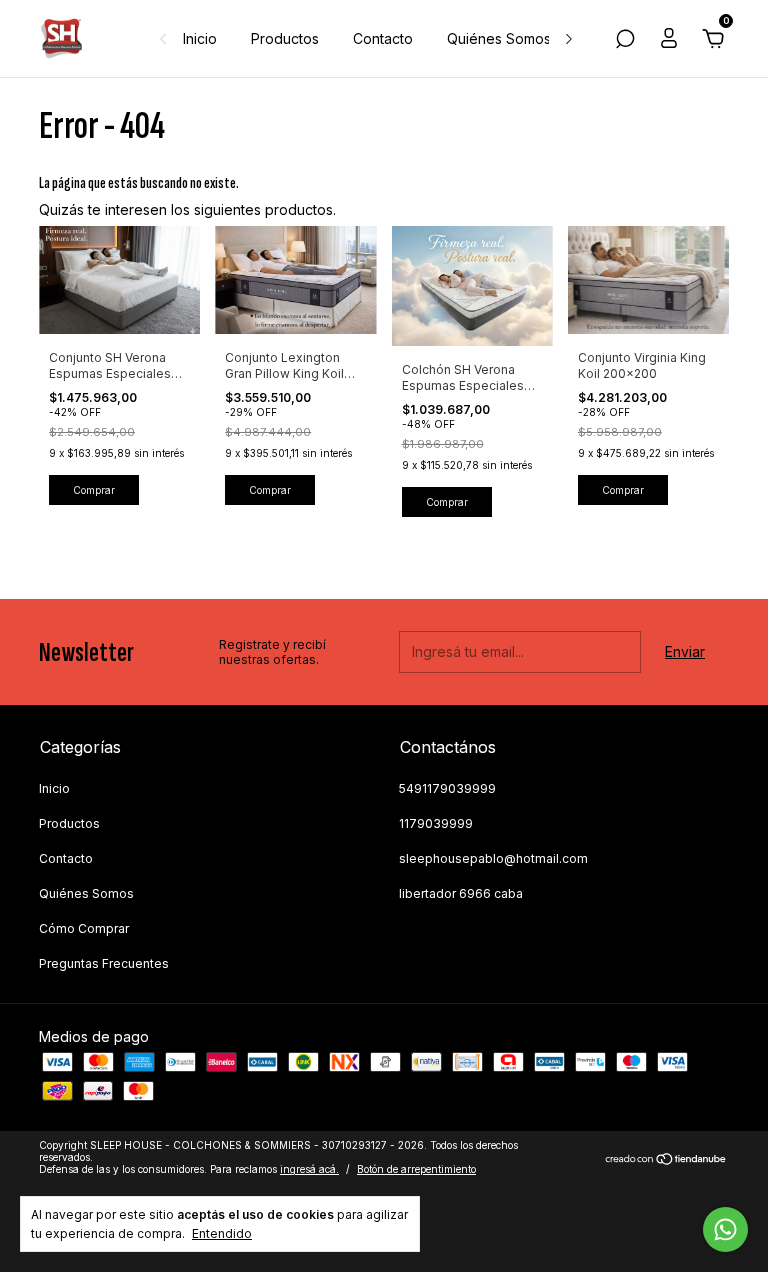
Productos (285, 38)
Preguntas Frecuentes (104, 963)
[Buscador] (625, 41)
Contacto (383, 38)
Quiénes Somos (499, 38)
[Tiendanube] (666, 1159)
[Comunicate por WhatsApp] (725, 1229)
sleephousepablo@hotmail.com (493, 858)
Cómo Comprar (84, 928)
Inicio (200, 38)
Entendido (222, 1233)
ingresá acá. (309, 1169)
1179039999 (436, 823)
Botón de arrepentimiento (416, 1169)
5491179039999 (447, 788)
